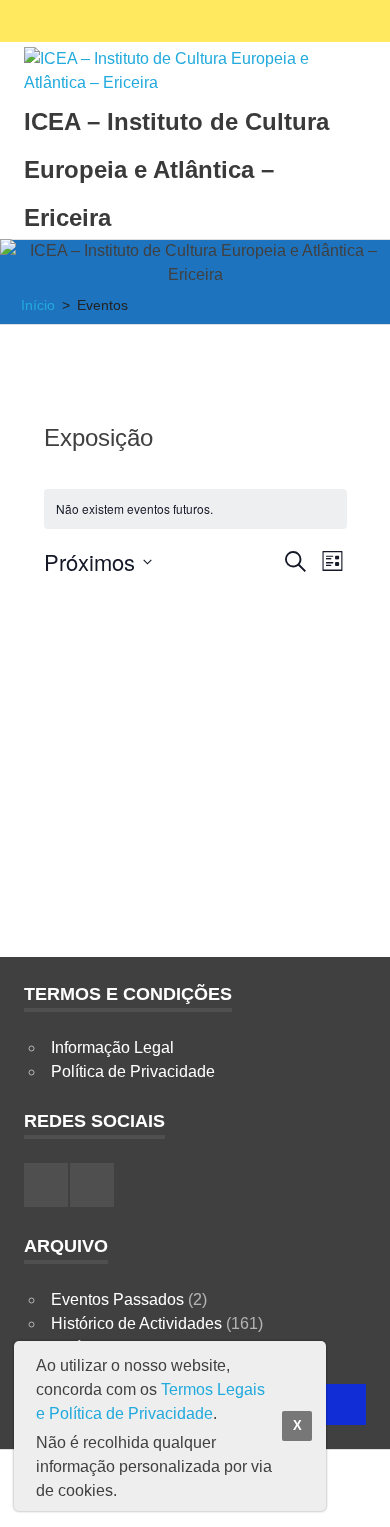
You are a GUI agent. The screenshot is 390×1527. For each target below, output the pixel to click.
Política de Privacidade (133, 1071)
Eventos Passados (117, 1299)
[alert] (195, 509)
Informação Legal (112, 1047)
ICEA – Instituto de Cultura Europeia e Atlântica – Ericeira (176, 169)
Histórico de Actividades (136, 1323)
